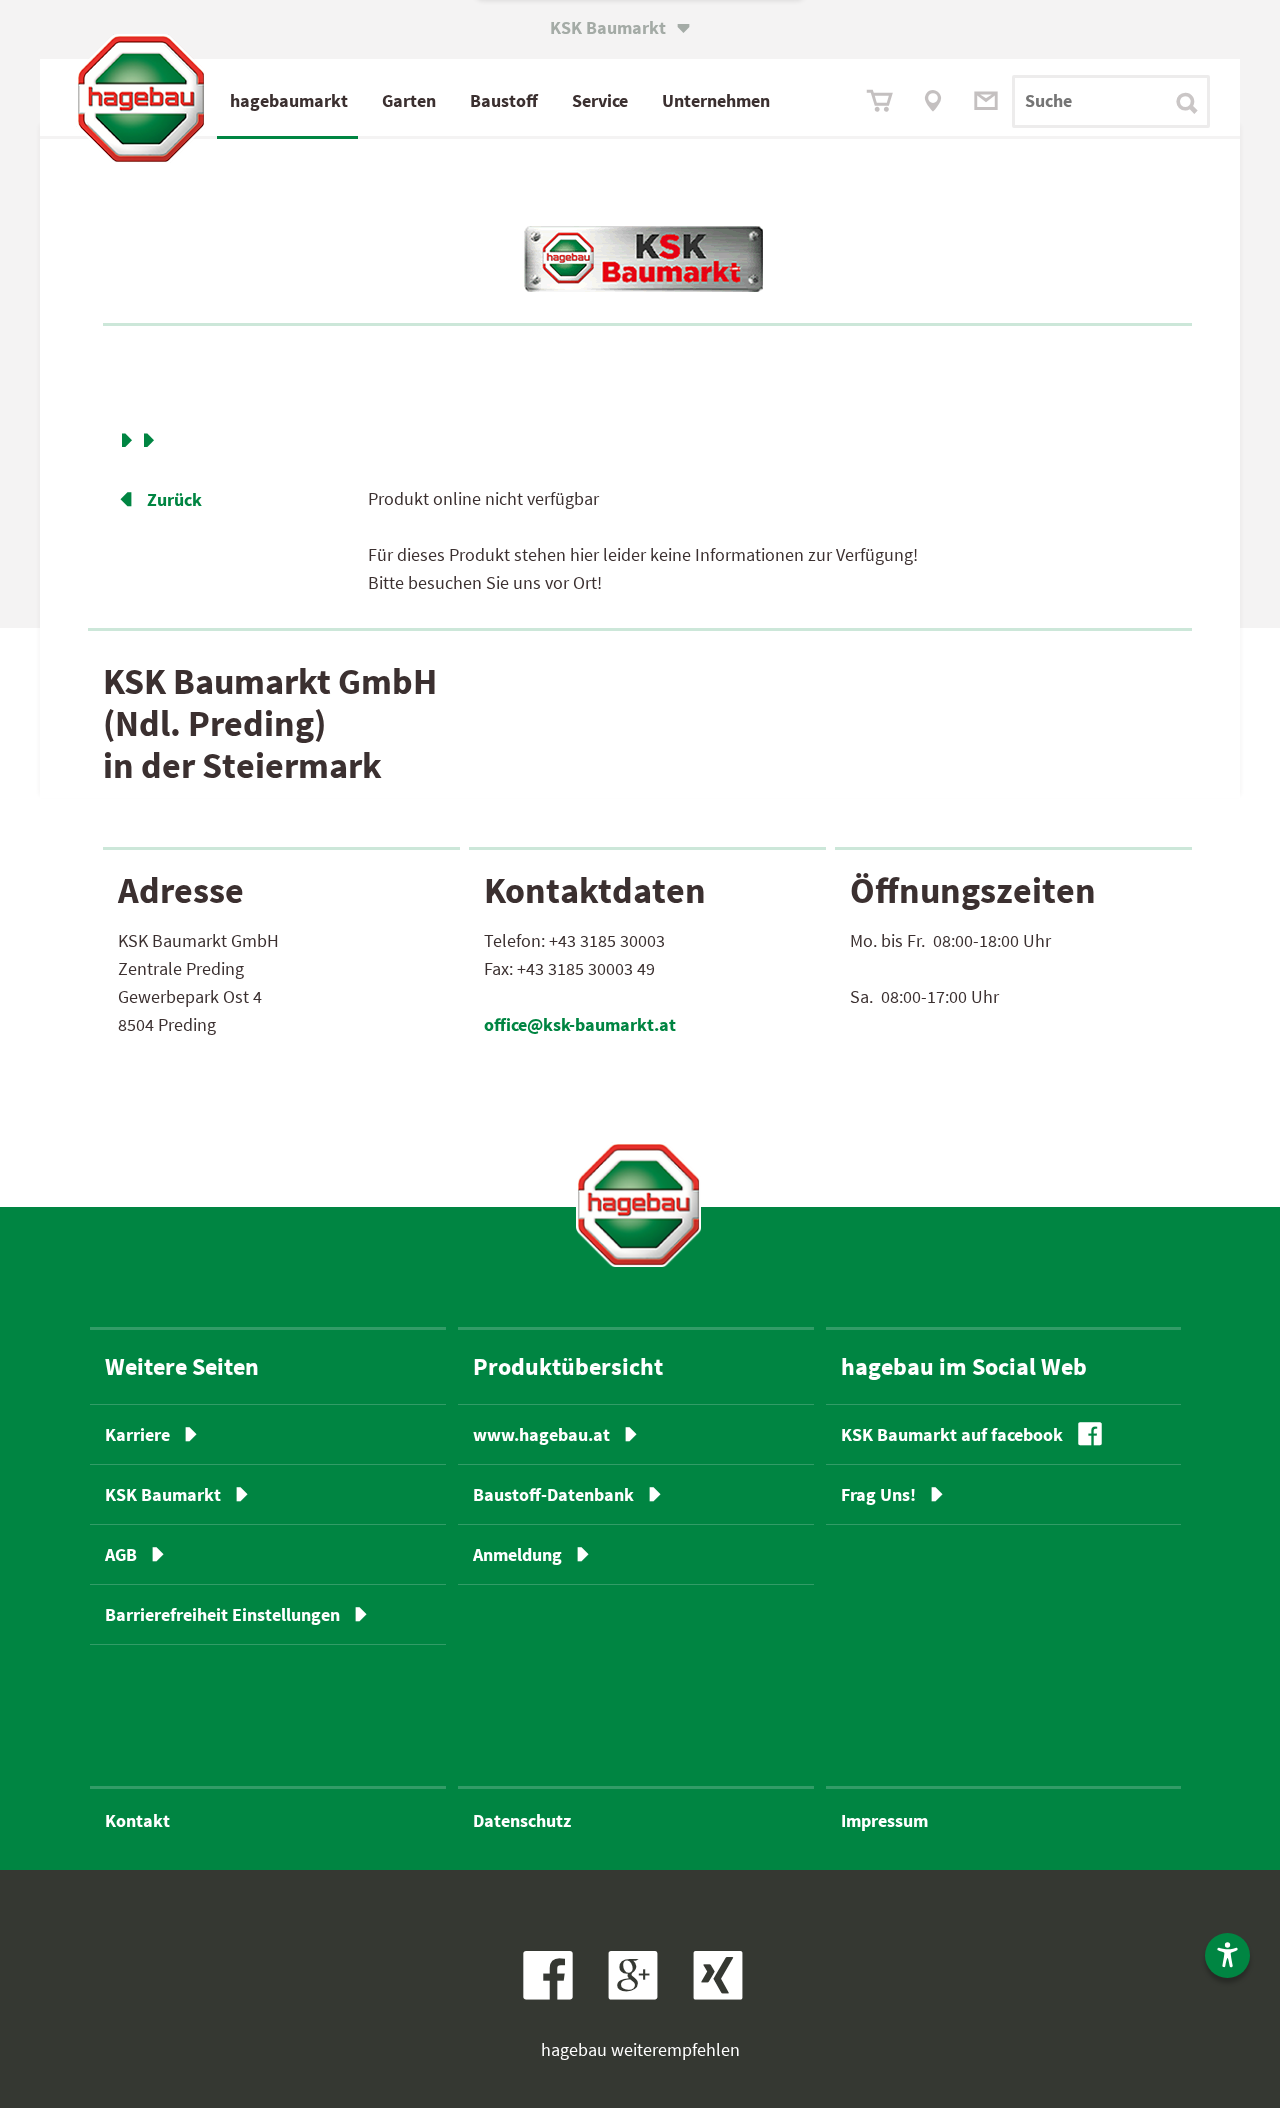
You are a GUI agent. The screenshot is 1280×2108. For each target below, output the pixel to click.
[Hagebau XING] (725, 1993)
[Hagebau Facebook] (555, 1993)
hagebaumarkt (289, 100)
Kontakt (137, 1820)
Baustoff (504, 100)
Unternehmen (716, 100)
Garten (409, 100)
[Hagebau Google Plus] (642, 1993)
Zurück (159, 499)
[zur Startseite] (638, 1204)
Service (600, 100)
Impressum (884, 1820)
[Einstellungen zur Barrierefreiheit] (1227, 1955)
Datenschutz (522, 1820)
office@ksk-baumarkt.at (580, 1024)
